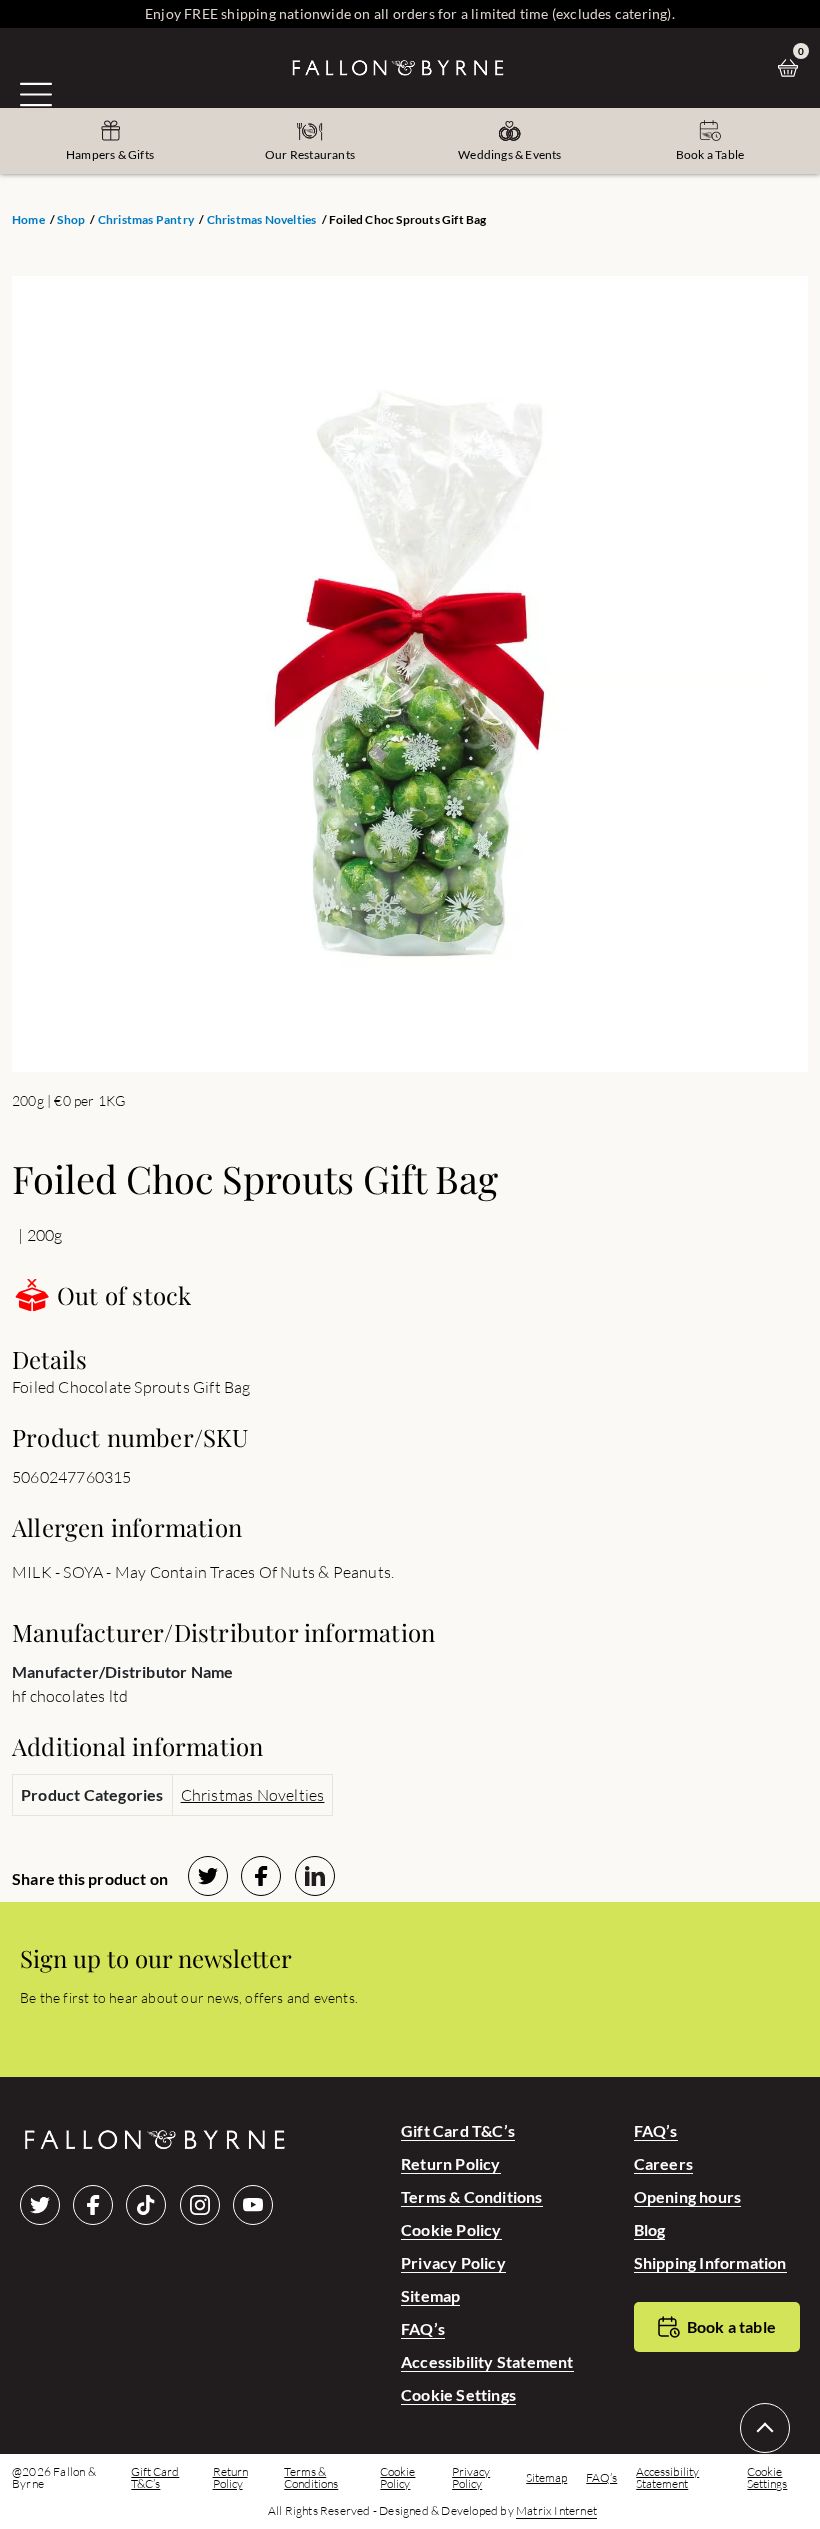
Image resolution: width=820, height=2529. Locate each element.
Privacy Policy (453, 2262)
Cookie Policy (451, 2229)
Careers (663, 2163)
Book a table (731, 2326)
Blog (650, 2229)
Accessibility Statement (487, 2361)
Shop (71, 220)
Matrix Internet (556, 2511)
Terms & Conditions (472, 2196)
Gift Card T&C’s (458, 2130)
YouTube (253, 2205)
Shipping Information (710, 2262)
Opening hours (688, 2196)
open (36, 94)
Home (28, 220)
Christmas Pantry (146, 220)
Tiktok (146, 2205)
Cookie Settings (458, 2394)
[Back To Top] (765, 2428)
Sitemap (430, 2295)
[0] (793, 68)
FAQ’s (423, 2328)
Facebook (93, 2205)
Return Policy (451, 2163)
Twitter (40, 2205)
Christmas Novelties (262, 220)
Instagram (200, 2205)
